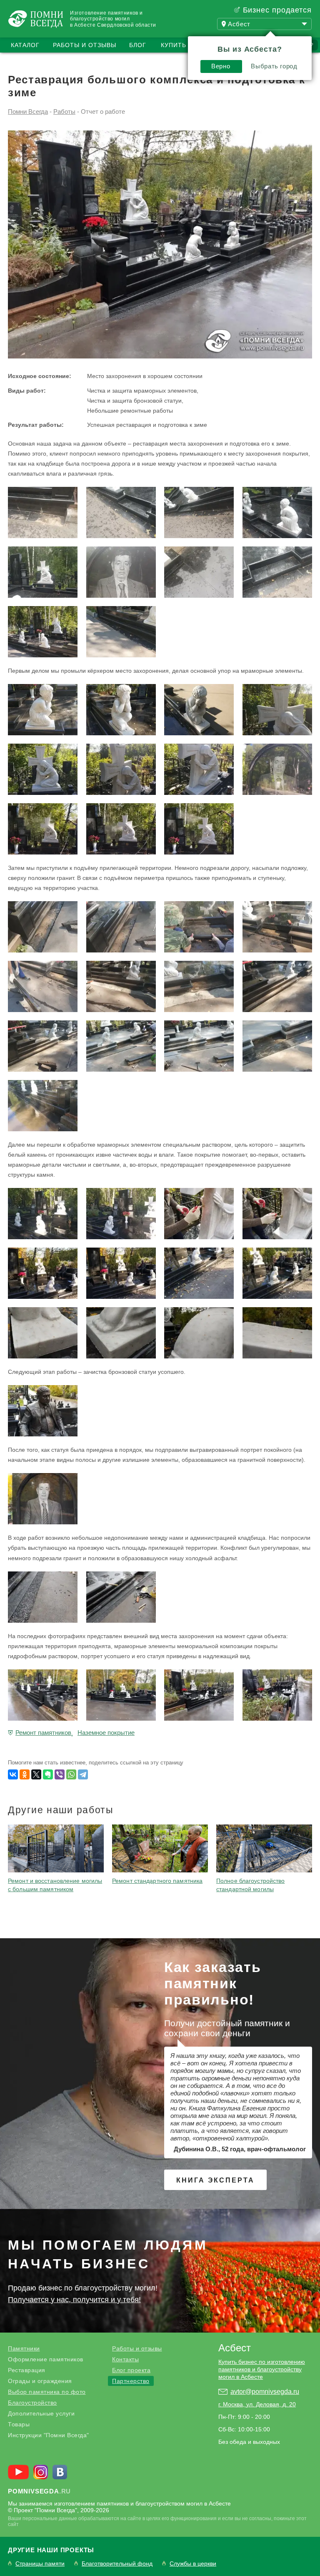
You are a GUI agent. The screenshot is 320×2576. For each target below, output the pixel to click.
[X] (36, 1774)
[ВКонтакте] (13, 1774)
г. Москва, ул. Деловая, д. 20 (257, 2404)
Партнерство (131, 2381)
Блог (138, 45)
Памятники (24, 2348)
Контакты (125, 2359)
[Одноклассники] (25, 1774)
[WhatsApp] (71, 1774)
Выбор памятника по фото (47, 2392)
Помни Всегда (28, 112)
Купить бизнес (187, 45)
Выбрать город (274, 66)
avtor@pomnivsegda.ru (265, 2392)
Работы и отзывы (85, 45)
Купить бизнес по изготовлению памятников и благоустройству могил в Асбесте (262, 2369)
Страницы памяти (40, 2564)
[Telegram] (83, 1774)
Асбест (235, 2348)
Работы (64, 112)
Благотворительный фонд (117, 2564)
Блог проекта (131, 2370)
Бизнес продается (277, 10)
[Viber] (60, 1774)
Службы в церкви (193, 2564)
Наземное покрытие (106, 1733)
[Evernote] (48, 1774)
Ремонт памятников (43, 1733)
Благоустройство (32, 2403)
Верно (221, 66)
